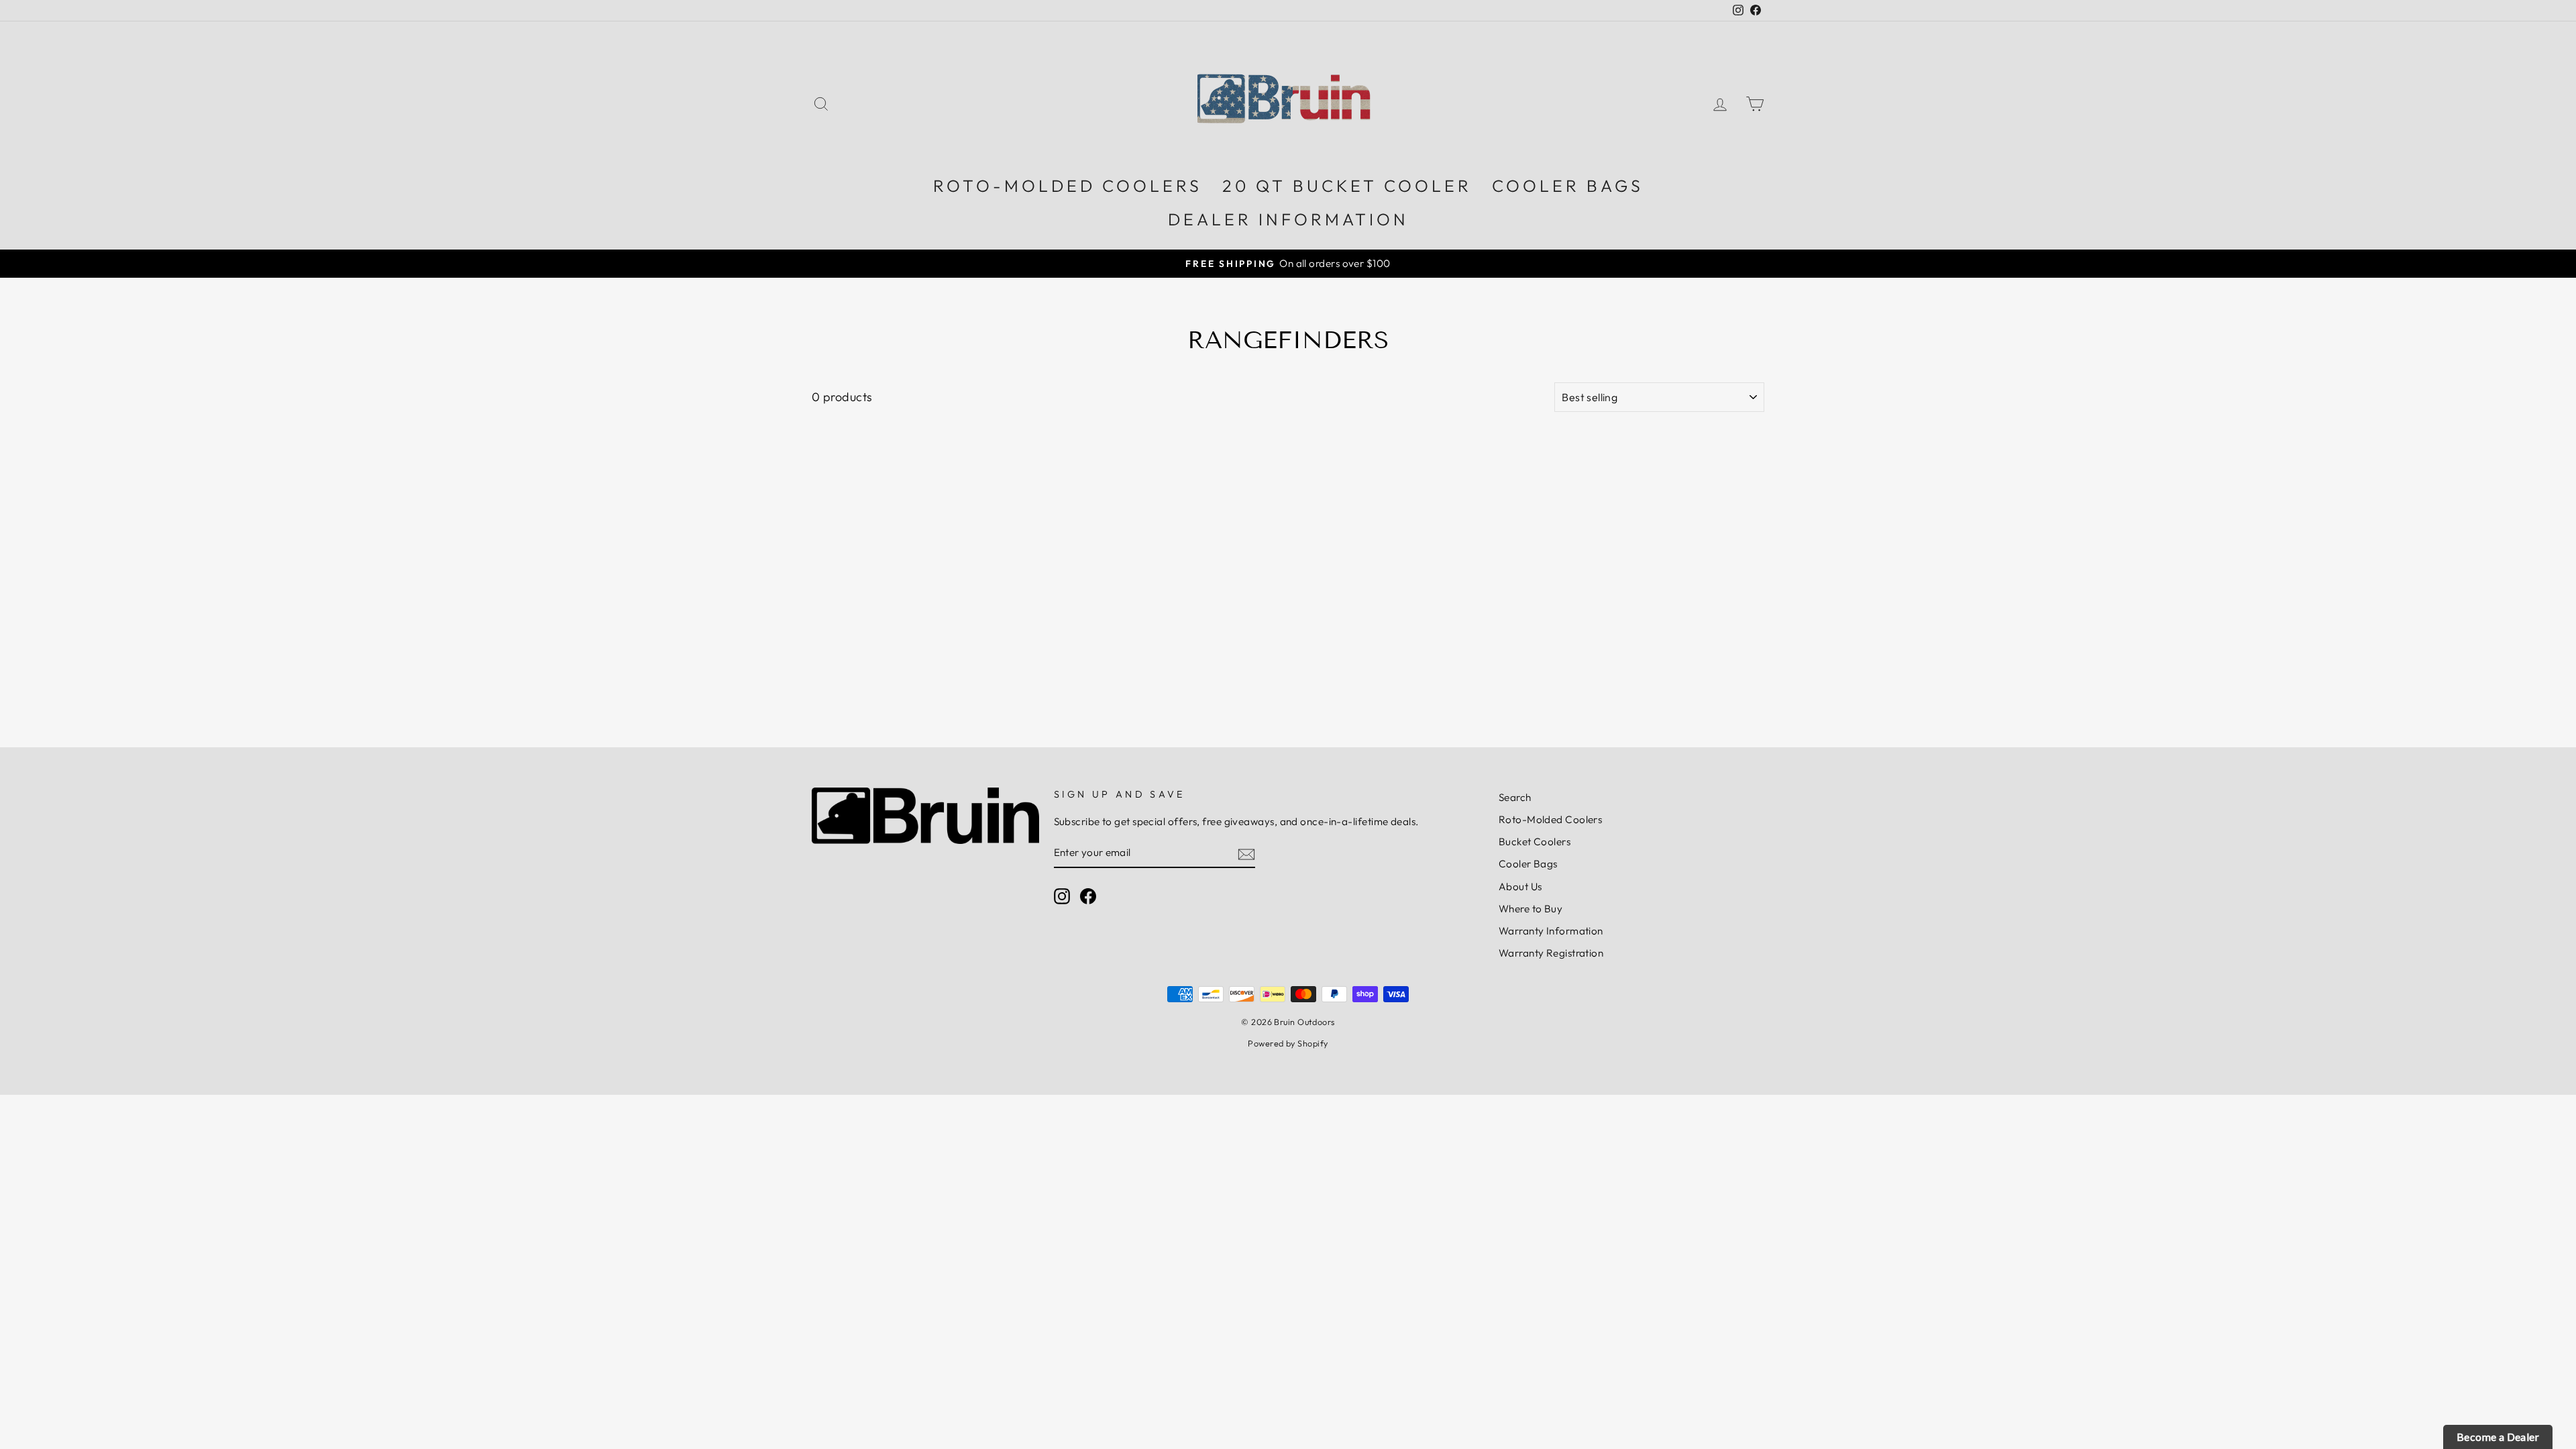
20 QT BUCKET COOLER (1347, 186)
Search (1515, 797)
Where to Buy (1531, 909)
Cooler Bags (1528, 864)
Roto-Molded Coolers (1551, 819)
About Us (1520, 887)
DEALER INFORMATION (1288, 219)
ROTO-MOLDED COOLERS (1068, 186)
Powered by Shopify (1288, 1043)
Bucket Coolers (1535, 842)
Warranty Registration (1551, 953)
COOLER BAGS (1568, 186)
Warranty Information (1551, 931)
